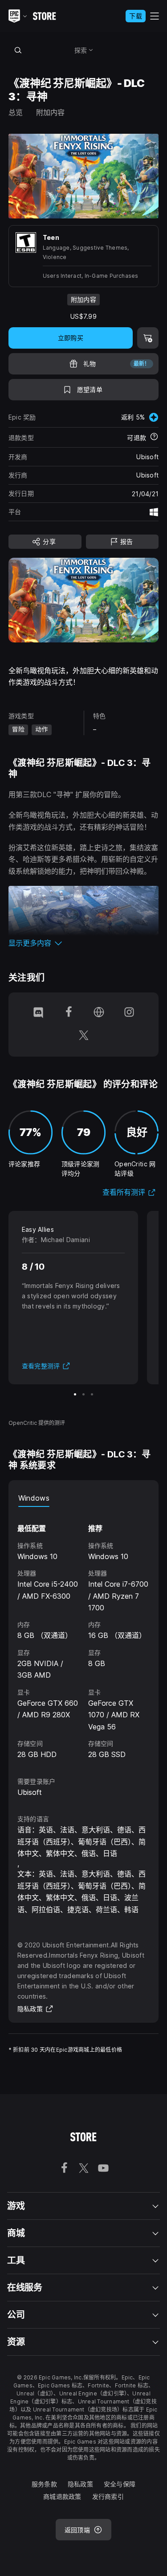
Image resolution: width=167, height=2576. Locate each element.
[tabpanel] (84, 1634)
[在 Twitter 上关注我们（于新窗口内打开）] (84, 1036)
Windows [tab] (34, 1498)
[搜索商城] (18, 50)
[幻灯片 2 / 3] (83, 1394)
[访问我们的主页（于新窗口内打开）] (99, 1013)
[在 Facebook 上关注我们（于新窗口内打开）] (69, 1013)
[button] (84, 943)
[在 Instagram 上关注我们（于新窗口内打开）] (129, 1013)
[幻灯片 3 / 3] (92, 1394)
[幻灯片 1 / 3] (75, 1394)
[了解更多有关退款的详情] (154, 437)
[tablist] (84, 1498)
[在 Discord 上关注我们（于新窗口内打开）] (38, 1013)
